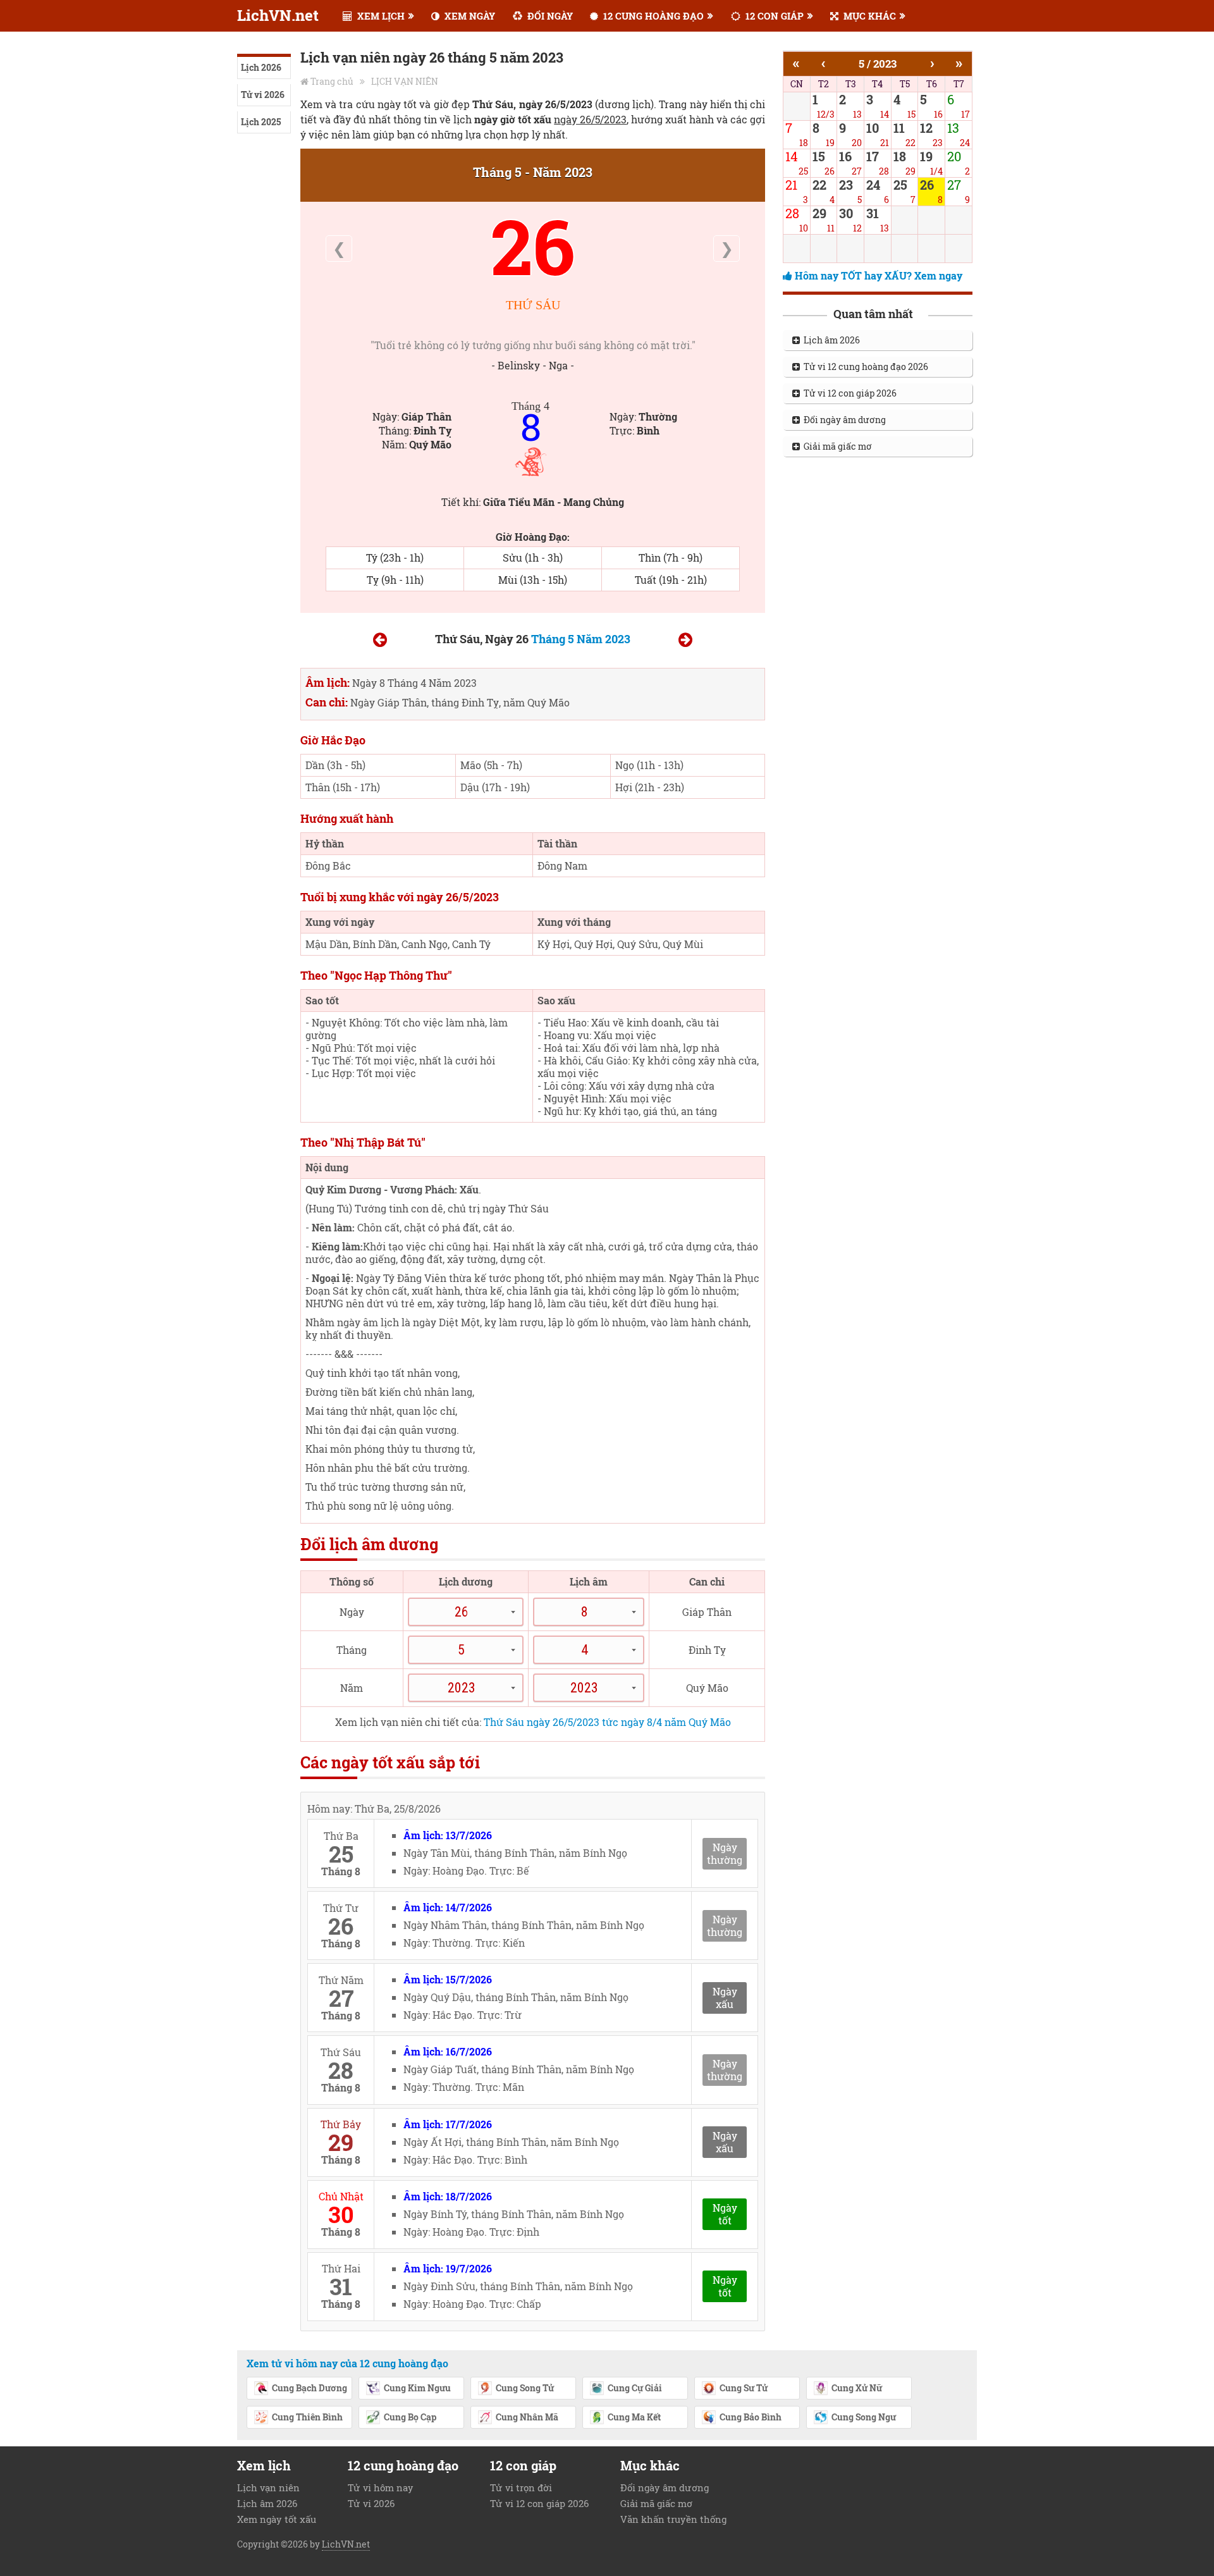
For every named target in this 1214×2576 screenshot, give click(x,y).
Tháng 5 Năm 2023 (581, 639)
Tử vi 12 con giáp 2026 (848, 393)
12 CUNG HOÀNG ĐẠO (652, 16)
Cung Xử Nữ (857, 2388)
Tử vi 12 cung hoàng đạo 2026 (864, 367)
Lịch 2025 (261, 122)
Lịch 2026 (261, 67)
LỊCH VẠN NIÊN (405, 81)
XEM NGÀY (469, 16)
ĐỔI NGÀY (549, 16)
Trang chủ (332, 81)
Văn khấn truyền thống (673, 2519)
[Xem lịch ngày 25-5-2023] (380, 642)
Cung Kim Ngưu (417, 2388)
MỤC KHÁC (868, 16)
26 (533, 246)
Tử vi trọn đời (521, 2487)
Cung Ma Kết (634, 2417)
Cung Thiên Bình (307, 2417)
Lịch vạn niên (268, 2487)
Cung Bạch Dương (310, 2388)
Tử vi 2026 (263, 95)
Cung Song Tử (525, 2388)
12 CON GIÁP (773, 16)
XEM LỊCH (380, 16)
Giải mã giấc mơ (836, 446)
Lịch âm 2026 (830, 340)
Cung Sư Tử (744, 2388)
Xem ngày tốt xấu (277, 2519)
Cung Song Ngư (864, 2417)
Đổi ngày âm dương (843, 420)
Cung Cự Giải (635, 2388)
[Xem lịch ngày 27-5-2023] (685, 642)
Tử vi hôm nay (381, 2487)
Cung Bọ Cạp (410, 2417)
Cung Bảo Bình (751, 2417)
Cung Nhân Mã (527, 2417)
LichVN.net (278, 15)
